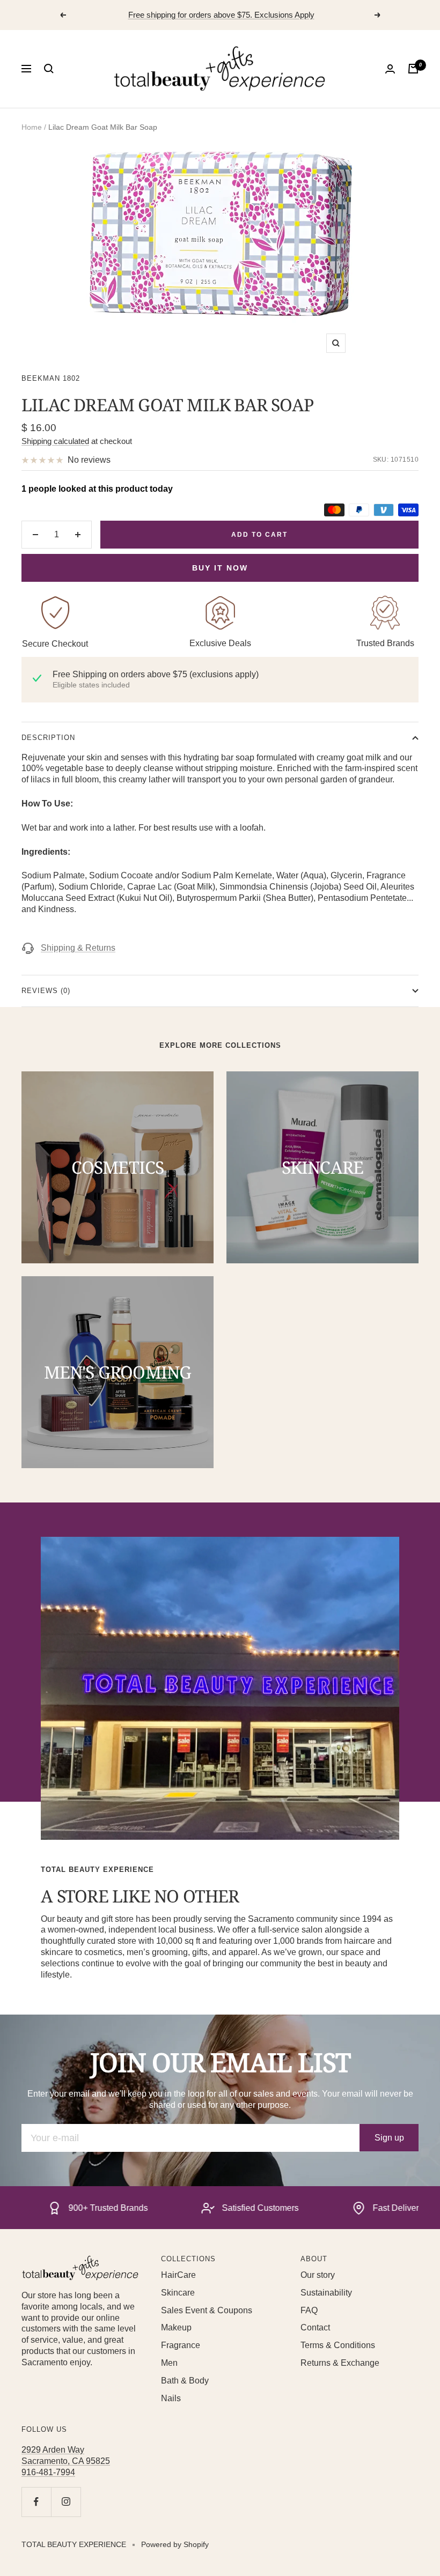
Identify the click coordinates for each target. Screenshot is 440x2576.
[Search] (49, 69)
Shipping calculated (55, 441)
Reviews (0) (46, 991)
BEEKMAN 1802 (51, 378)
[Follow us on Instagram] (66, 2502)
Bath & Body (185, 2381)
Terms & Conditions (338, 2345)
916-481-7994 (48, 2472)
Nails (171, 2398)
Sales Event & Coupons (207, 2310)
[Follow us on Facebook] (36, 2502)
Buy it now (220, 568)
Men (169, 2363)
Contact (315, 2327)
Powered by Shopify (175, 2544)
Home (32, 127)
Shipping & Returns (78, 948)
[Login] (390, 69)
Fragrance (181, 2345)
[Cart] (413, 69)
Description (48, 738)
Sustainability (326, 2293)
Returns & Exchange (340, 2363)
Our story (318, 2275)
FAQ (309, 2310)
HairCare (178, 2275)
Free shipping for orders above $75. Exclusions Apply (221, 15)
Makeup (176, 2327)
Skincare (178, 2293)
